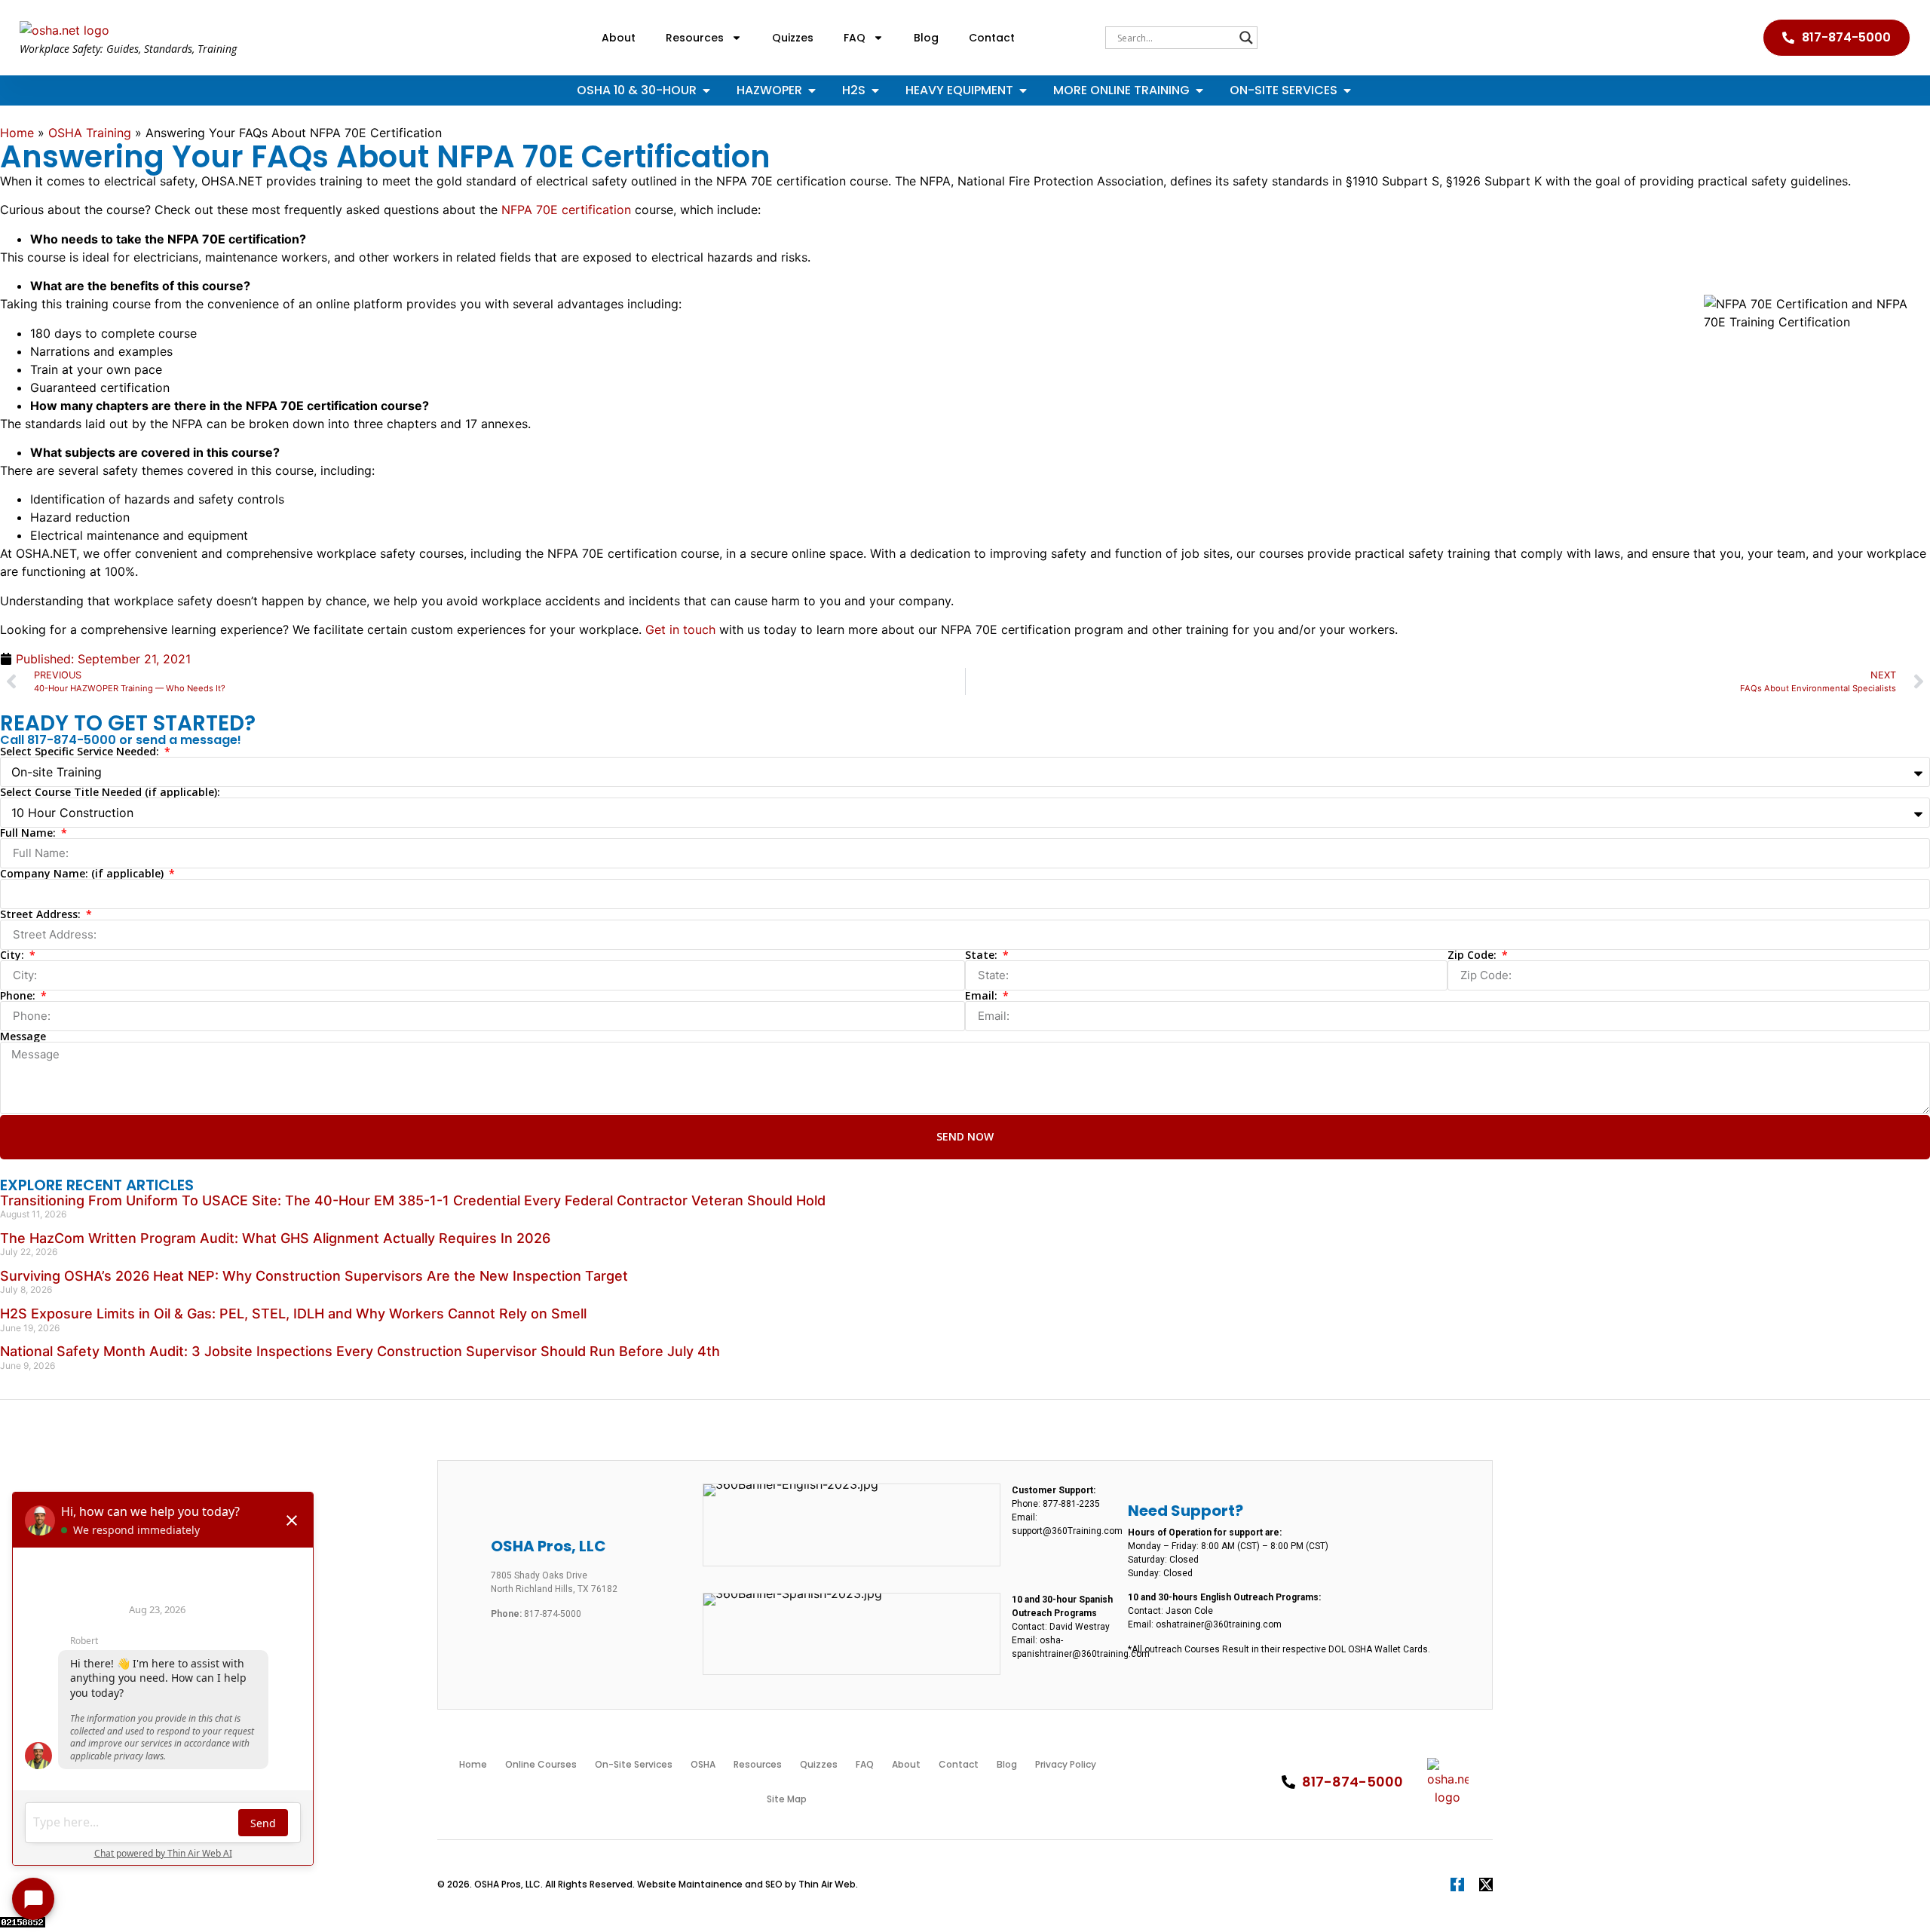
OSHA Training (90, 133)
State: (983, 955)
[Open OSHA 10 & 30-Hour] (706, 90)
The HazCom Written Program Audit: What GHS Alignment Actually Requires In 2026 (275, 1238)
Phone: (19, 996)
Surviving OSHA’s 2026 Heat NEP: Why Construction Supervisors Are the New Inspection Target (314, 1276)
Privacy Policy (1066, 1764)
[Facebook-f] (1457, 1885)
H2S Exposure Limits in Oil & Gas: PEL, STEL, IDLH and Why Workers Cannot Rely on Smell (293, 1314)
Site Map (787, 1799)
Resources (695, 38)
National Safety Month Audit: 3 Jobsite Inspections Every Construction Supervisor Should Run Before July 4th (360, 1351)
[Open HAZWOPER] (812, 90)
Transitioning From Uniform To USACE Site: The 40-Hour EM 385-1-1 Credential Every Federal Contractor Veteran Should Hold (413, 1200)
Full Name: (29, 833)
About (619, 38)
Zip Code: (1474, 955)
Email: (983, 996)
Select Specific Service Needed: (81, 752)
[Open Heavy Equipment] (1023, 90)
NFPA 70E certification (566, 210)
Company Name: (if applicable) (83, 874)
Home (17, 133)
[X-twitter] (1486, 1885)
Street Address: (42, 914)
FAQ (855, 38)
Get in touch (680, 629)
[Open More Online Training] (1199, 90)
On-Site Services (634, 1764)
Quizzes (793, 38)
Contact (992, 38)
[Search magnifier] (1246, 38)
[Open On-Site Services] (1347, 90)
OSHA (703, 1764)
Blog (926, 38)
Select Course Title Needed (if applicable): (110, 792)
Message (23, 1036)
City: (14, 955)
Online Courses (541, 1764)
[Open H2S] (875, 90)
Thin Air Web (827, 1884)
